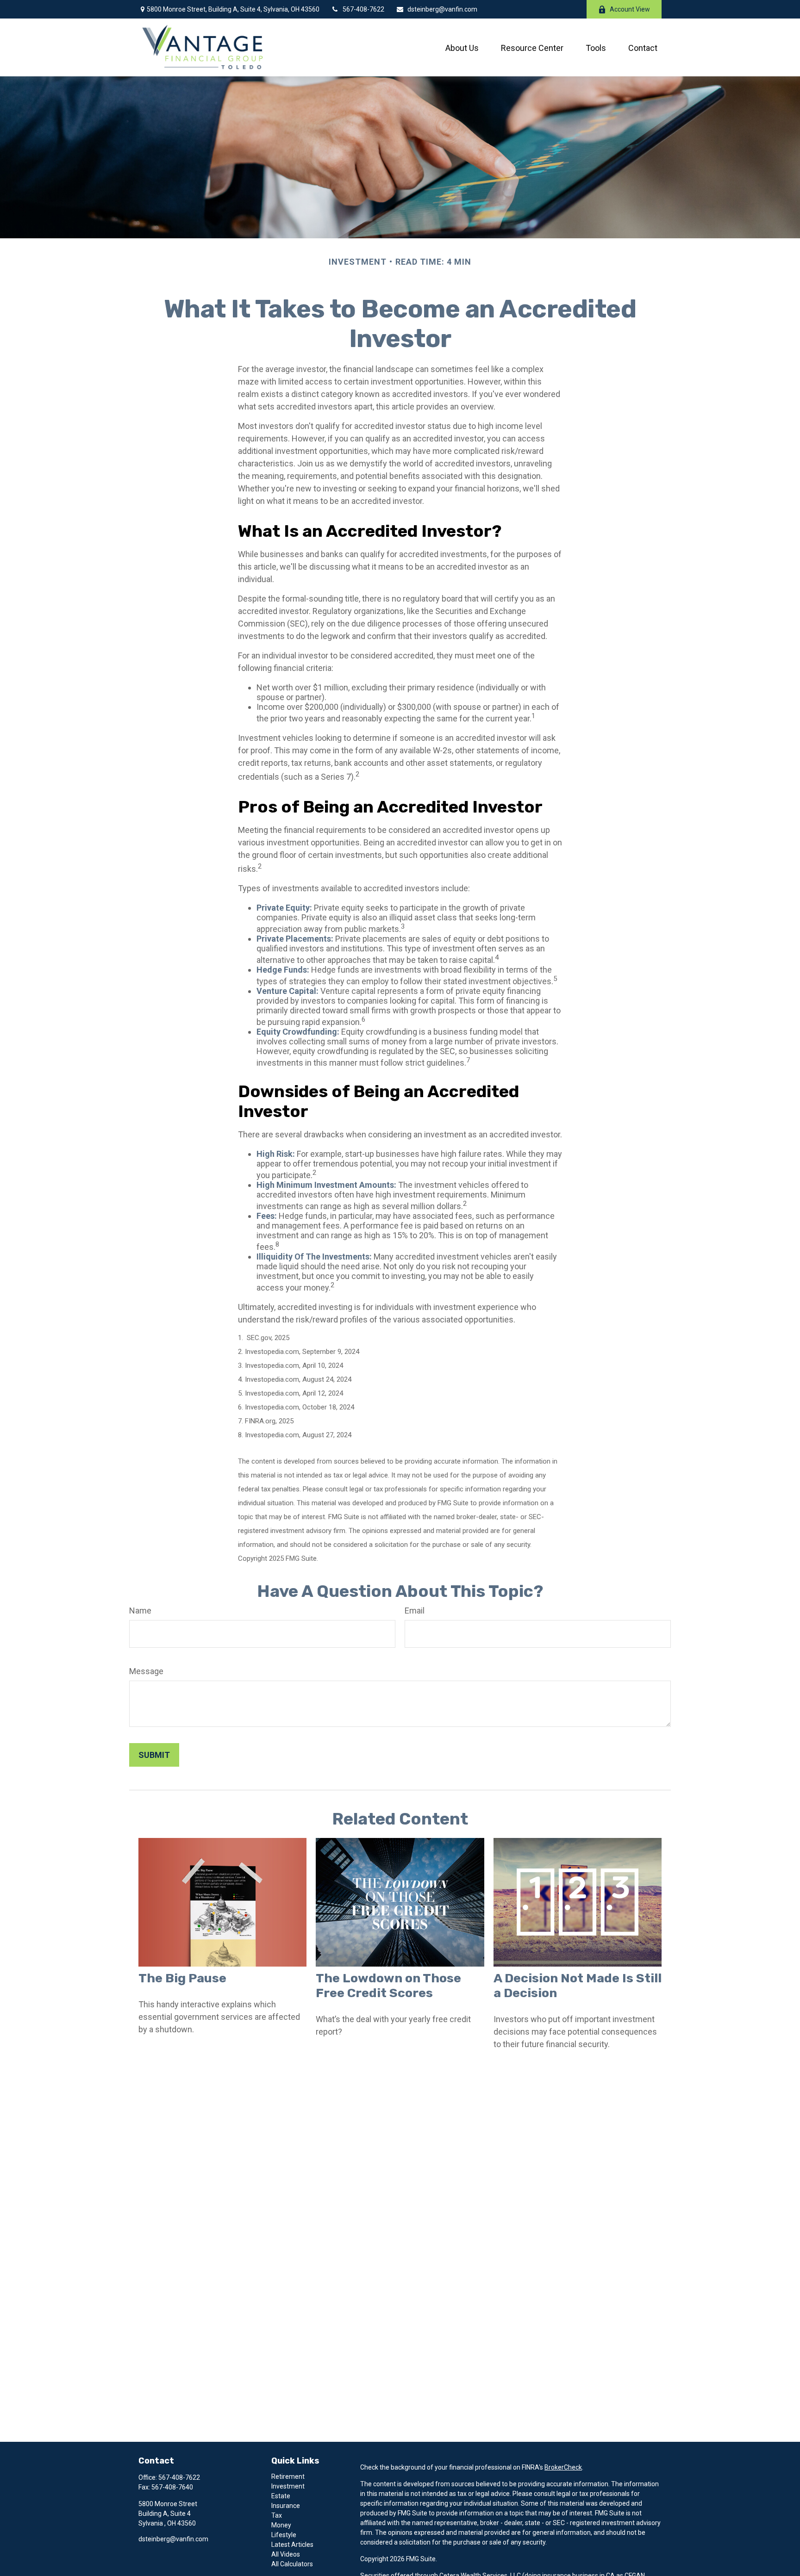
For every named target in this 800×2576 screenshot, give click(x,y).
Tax (277, 2515)
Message (146, 1671)
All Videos (286, 2554)
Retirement (288, 2477)
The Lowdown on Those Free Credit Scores (388, 1986)
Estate (281, 2496)
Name (140, 1611)
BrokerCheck (563, 2467)
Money (281, 2525)
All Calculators (292, 2564)
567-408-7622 (363, 9)
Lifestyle (284, 2535)
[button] (462, 47)
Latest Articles (292, 2545)
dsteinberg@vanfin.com (442, 9)
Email (415, 1611)
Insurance (286, 2506)
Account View (630, 9)
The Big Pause (182, 1978)
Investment (288, 2486)
